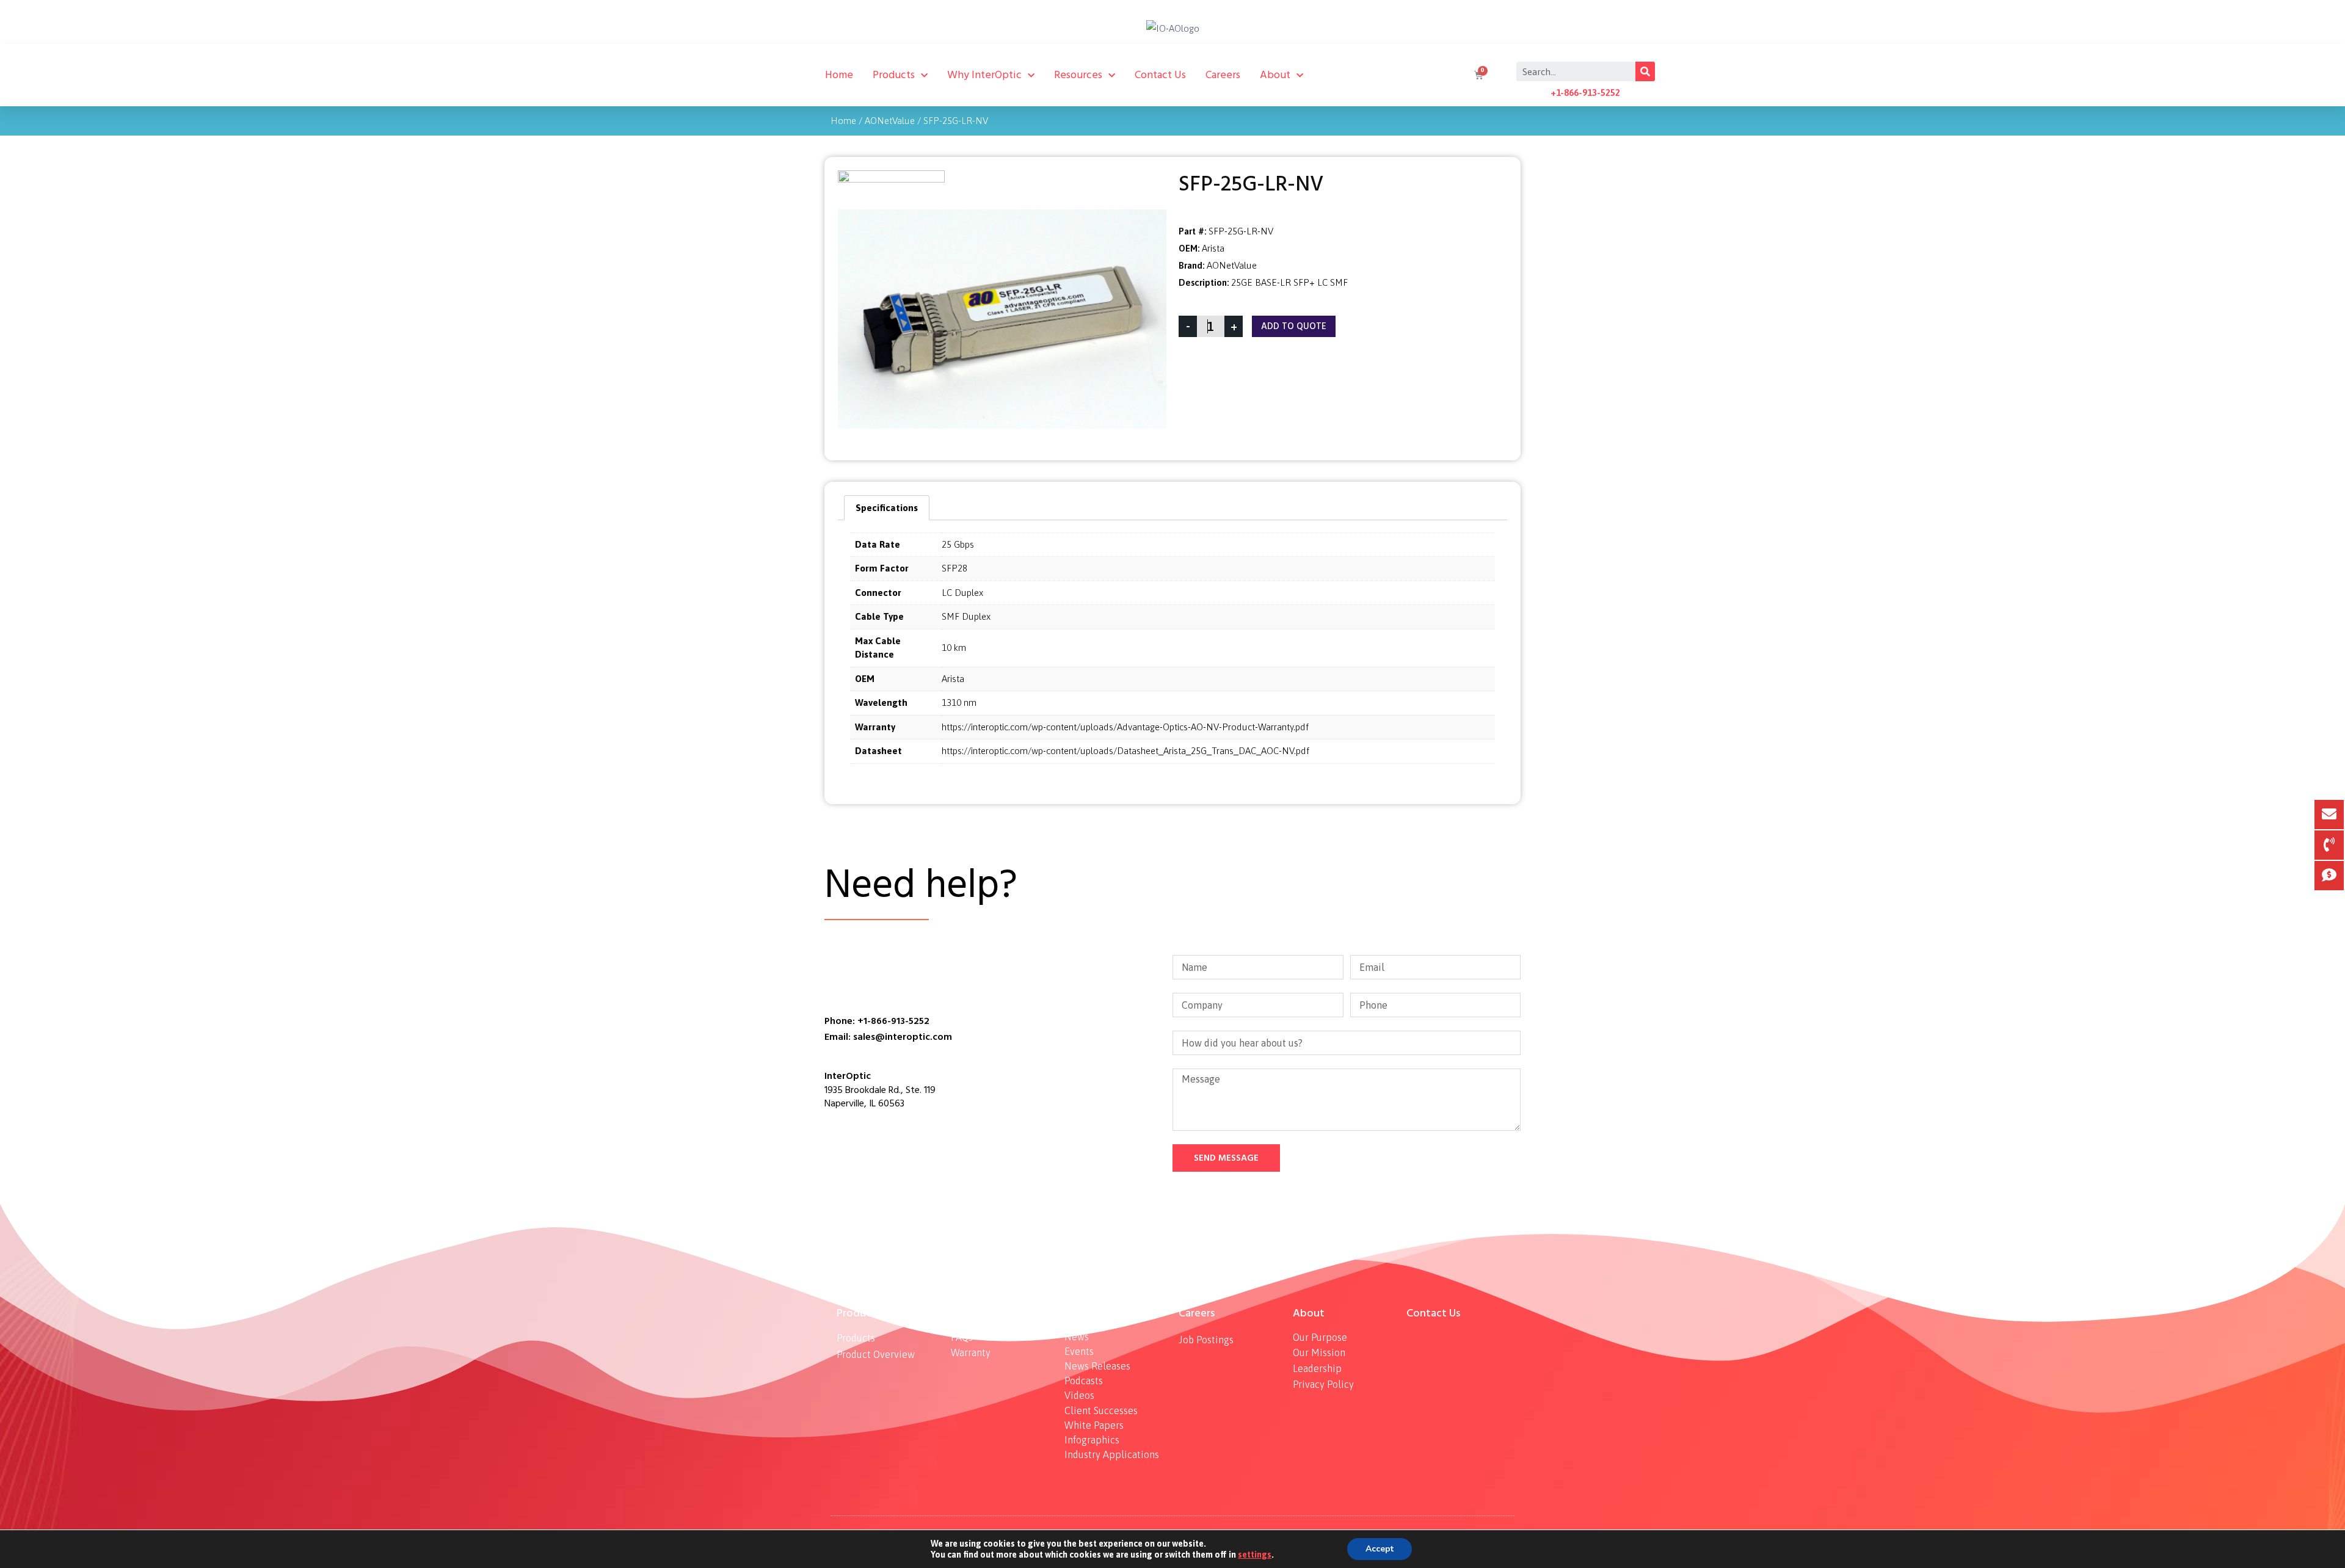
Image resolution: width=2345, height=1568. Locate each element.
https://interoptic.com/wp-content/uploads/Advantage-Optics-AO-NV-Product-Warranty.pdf (1125, 727)
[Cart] (1477, 75)
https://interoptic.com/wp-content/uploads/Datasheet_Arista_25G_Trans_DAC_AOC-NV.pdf (1125, 751)
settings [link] (1255, 1555)
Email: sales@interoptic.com (888, 1037)
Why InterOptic (984, 75)
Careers (1223, 75)
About (1275, 75)
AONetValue (890, 121)
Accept (1380, 1549)
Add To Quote (1294, 326)
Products (894, 75)
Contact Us (1160, 75)
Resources (1078, 75)
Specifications (887, 508)
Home (839, 75)
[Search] (1645, 71)
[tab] (887, 508)
